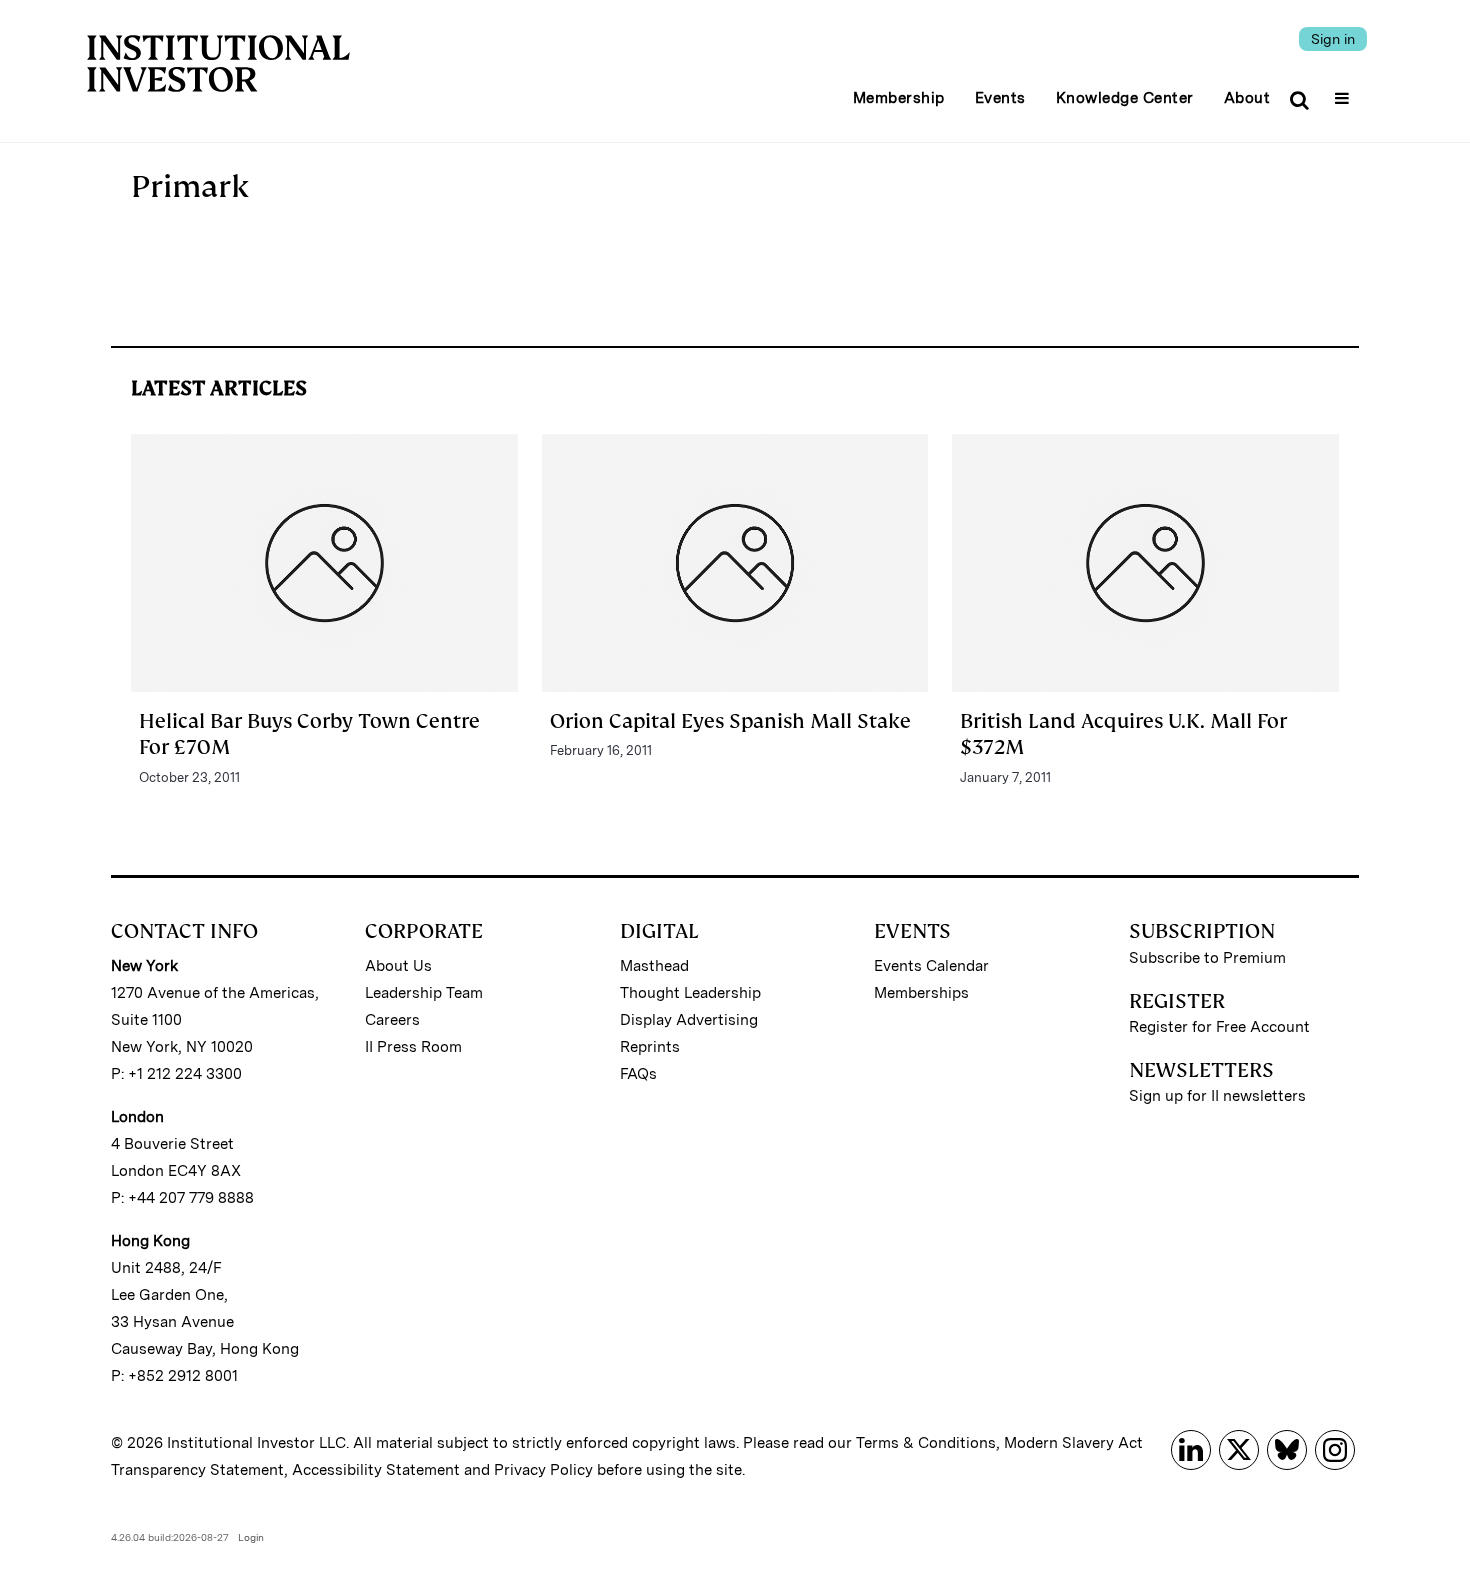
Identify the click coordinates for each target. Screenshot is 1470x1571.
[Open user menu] (1344, 92)
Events (1000, 98)
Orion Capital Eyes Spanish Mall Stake (730, 721)
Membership (899, 98)
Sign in (1333, 39)
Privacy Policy (543, 1470)
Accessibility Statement (376, 1470)
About (1247, 98)
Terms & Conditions (926, 1443)
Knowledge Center (1125, 98)
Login (251, 1537)
